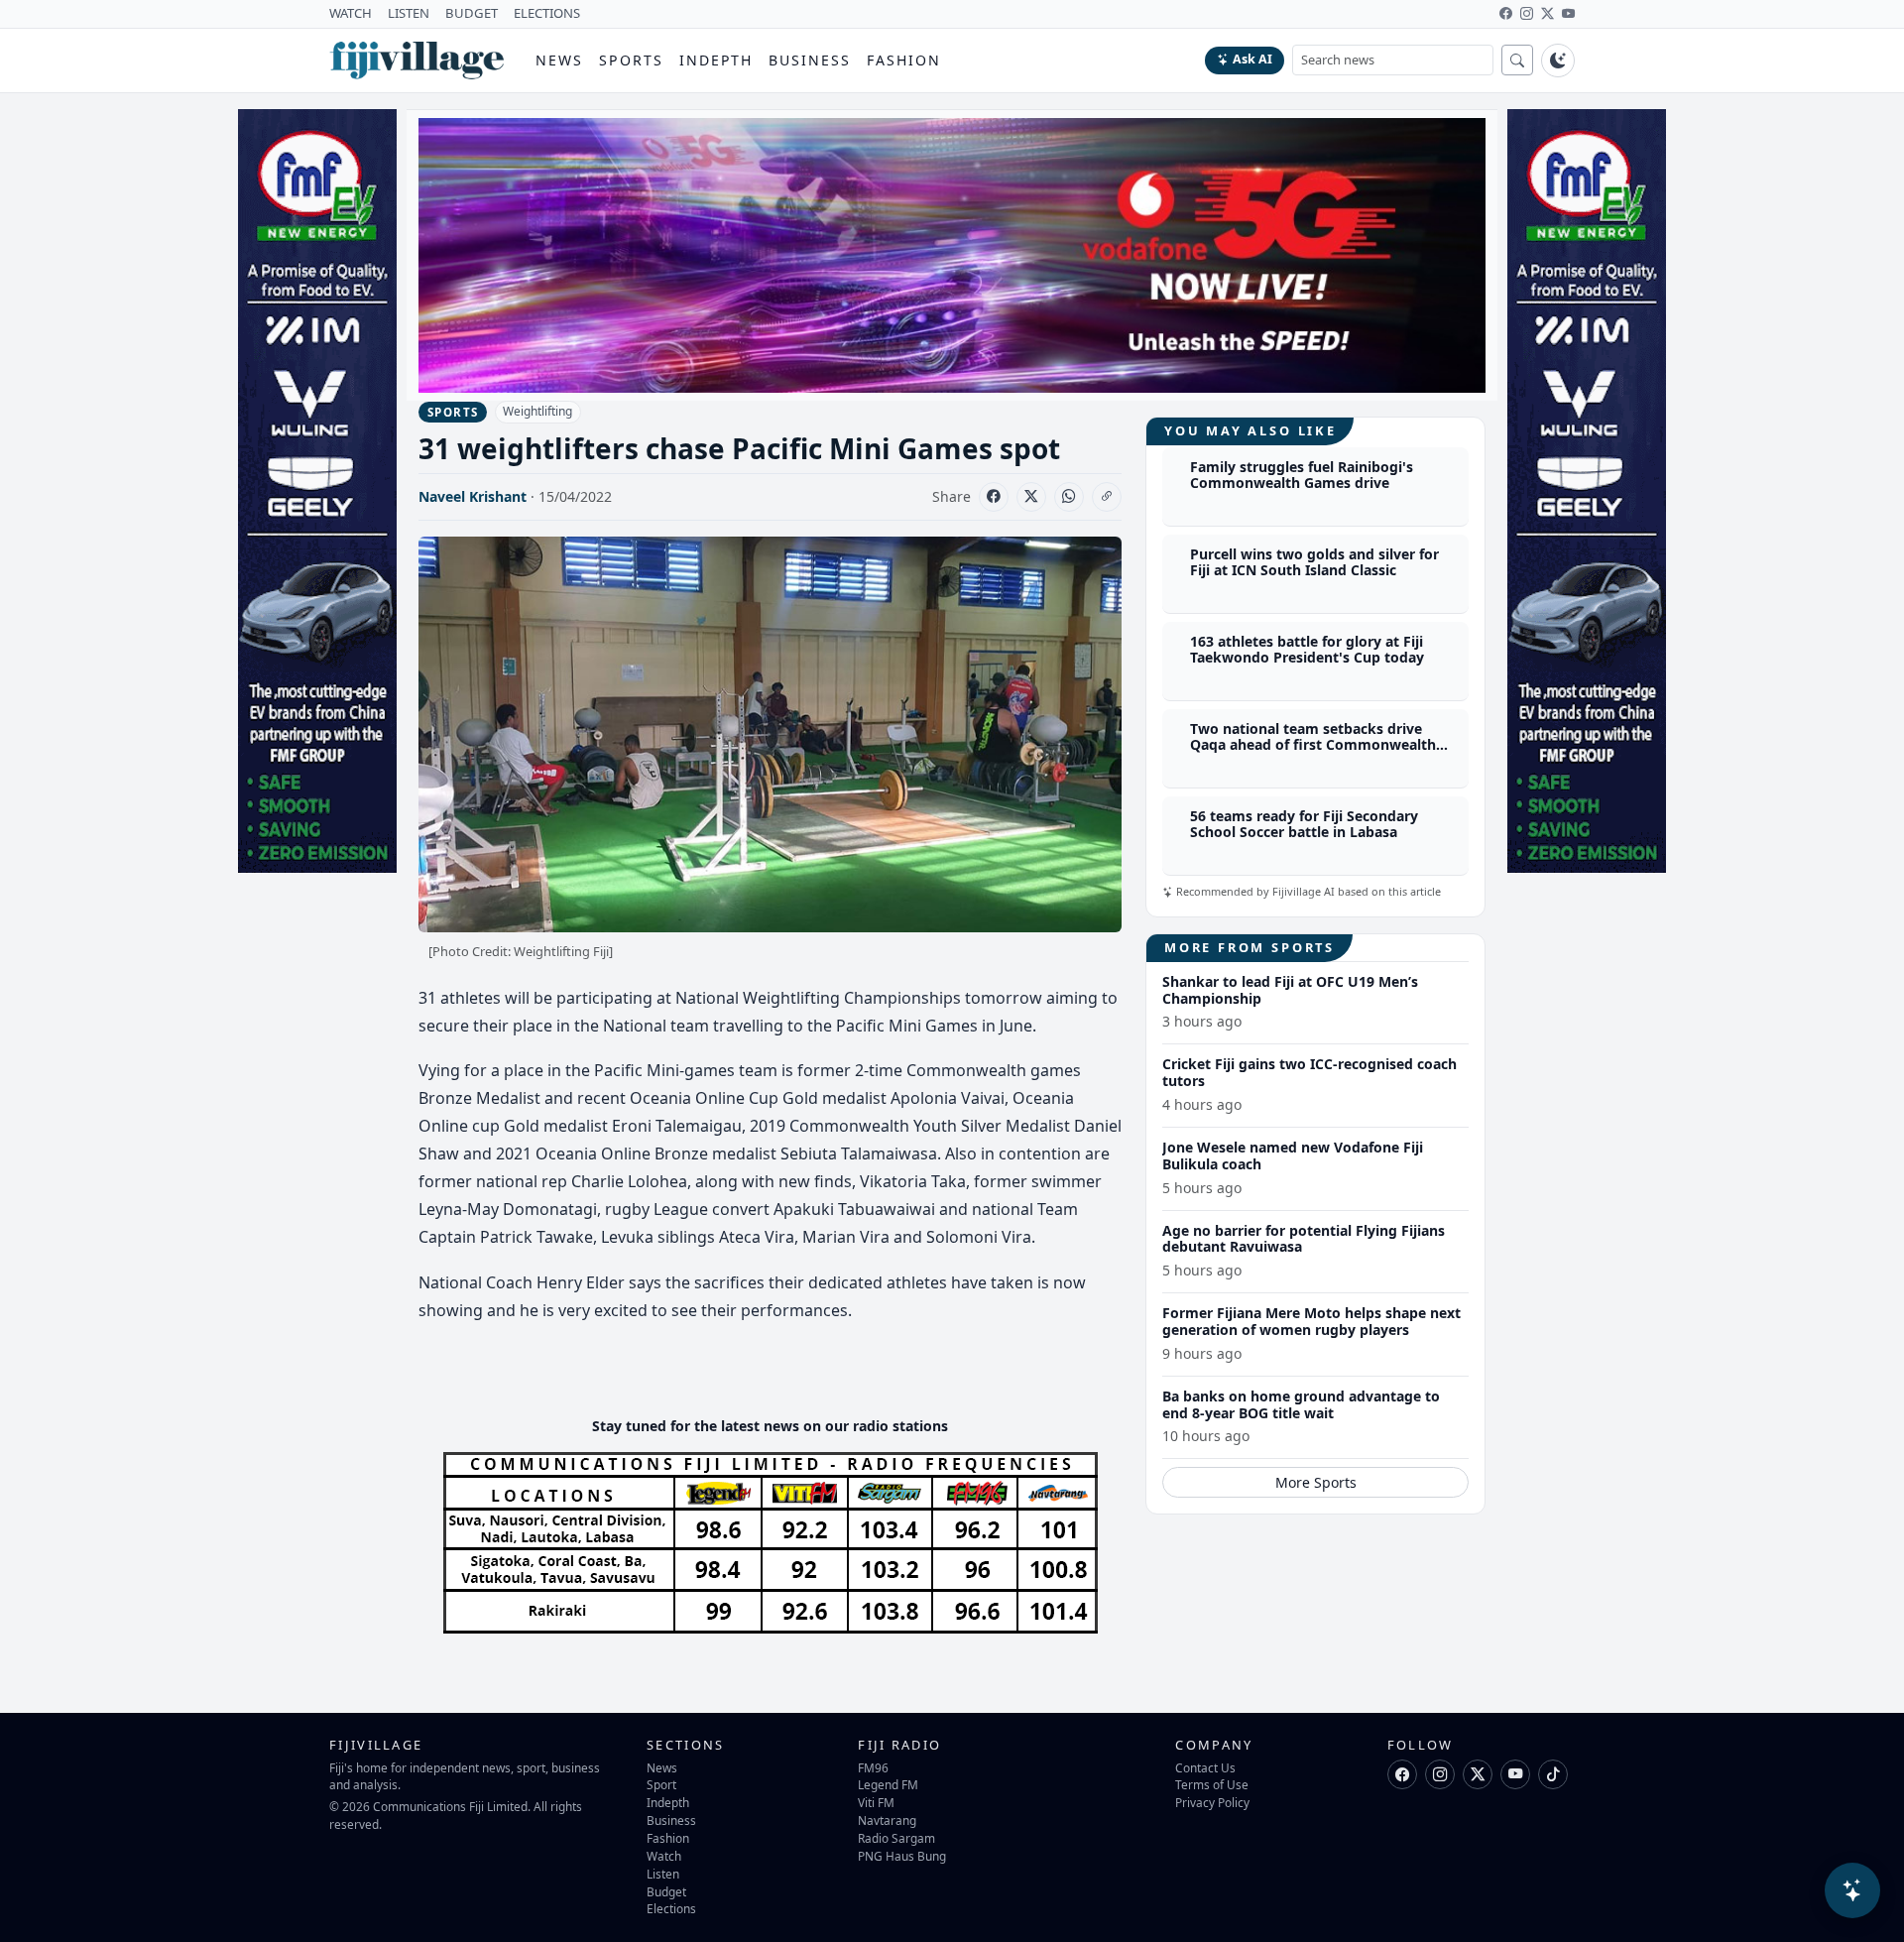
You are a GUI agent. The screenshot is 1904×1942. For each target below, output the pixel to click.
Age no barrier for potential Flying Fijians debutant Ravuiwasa (1304, 1239)
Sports (631, 60)
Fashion (904, 60)
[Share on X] (1031, 497)
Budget (666, 1891)
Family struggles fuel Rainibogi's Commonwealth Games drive (1302, 475)
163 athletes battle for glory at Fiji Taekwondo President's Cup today (1307, 650)
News (559, 60)
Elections (671, 1908)
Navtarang (887, 1820)
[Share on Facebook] (994, 497)
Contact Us (1205, 1767)
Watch (664, 1856)
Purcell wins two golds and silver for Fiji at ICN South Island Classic (1314, 562)
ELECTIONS (547, 13)
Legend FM (888, 1784)
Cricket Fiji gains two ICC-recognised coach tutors (1309, 1072)
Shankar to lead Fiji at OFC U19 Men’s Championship (1290, 990)
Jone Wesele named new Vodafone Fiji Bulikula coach (1293, 1155)
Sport (661, 1784)
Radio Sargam (896, 1838)
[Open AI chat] (1852, 1890)
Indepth (716, 60)
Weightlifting (537, 411)
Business (810, 60)
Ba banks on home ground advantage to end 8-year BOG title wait (1301, 1404)
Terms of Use (1212, 1784)
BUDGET (472, 13)
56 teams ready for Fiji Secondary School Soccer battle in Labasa (1304, 824)
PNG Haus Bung (902, 1856)
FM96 (873, 1767)
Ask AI (1252, 59)
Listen (663, 1874)
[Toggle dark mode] (1558, 61)
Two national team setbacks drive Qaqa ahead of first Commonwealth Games (1313, 745)
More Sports (1316, 1482)
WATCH (351, 13)
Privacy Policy (1212, 1802)
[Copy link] (1107, 497)
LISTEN (409, 13)
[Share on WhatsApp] (1069, 497)
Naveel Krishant (473, 496)
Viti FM (876, 1802)
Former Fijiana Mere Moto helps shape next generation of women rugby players (1311, 1321)
